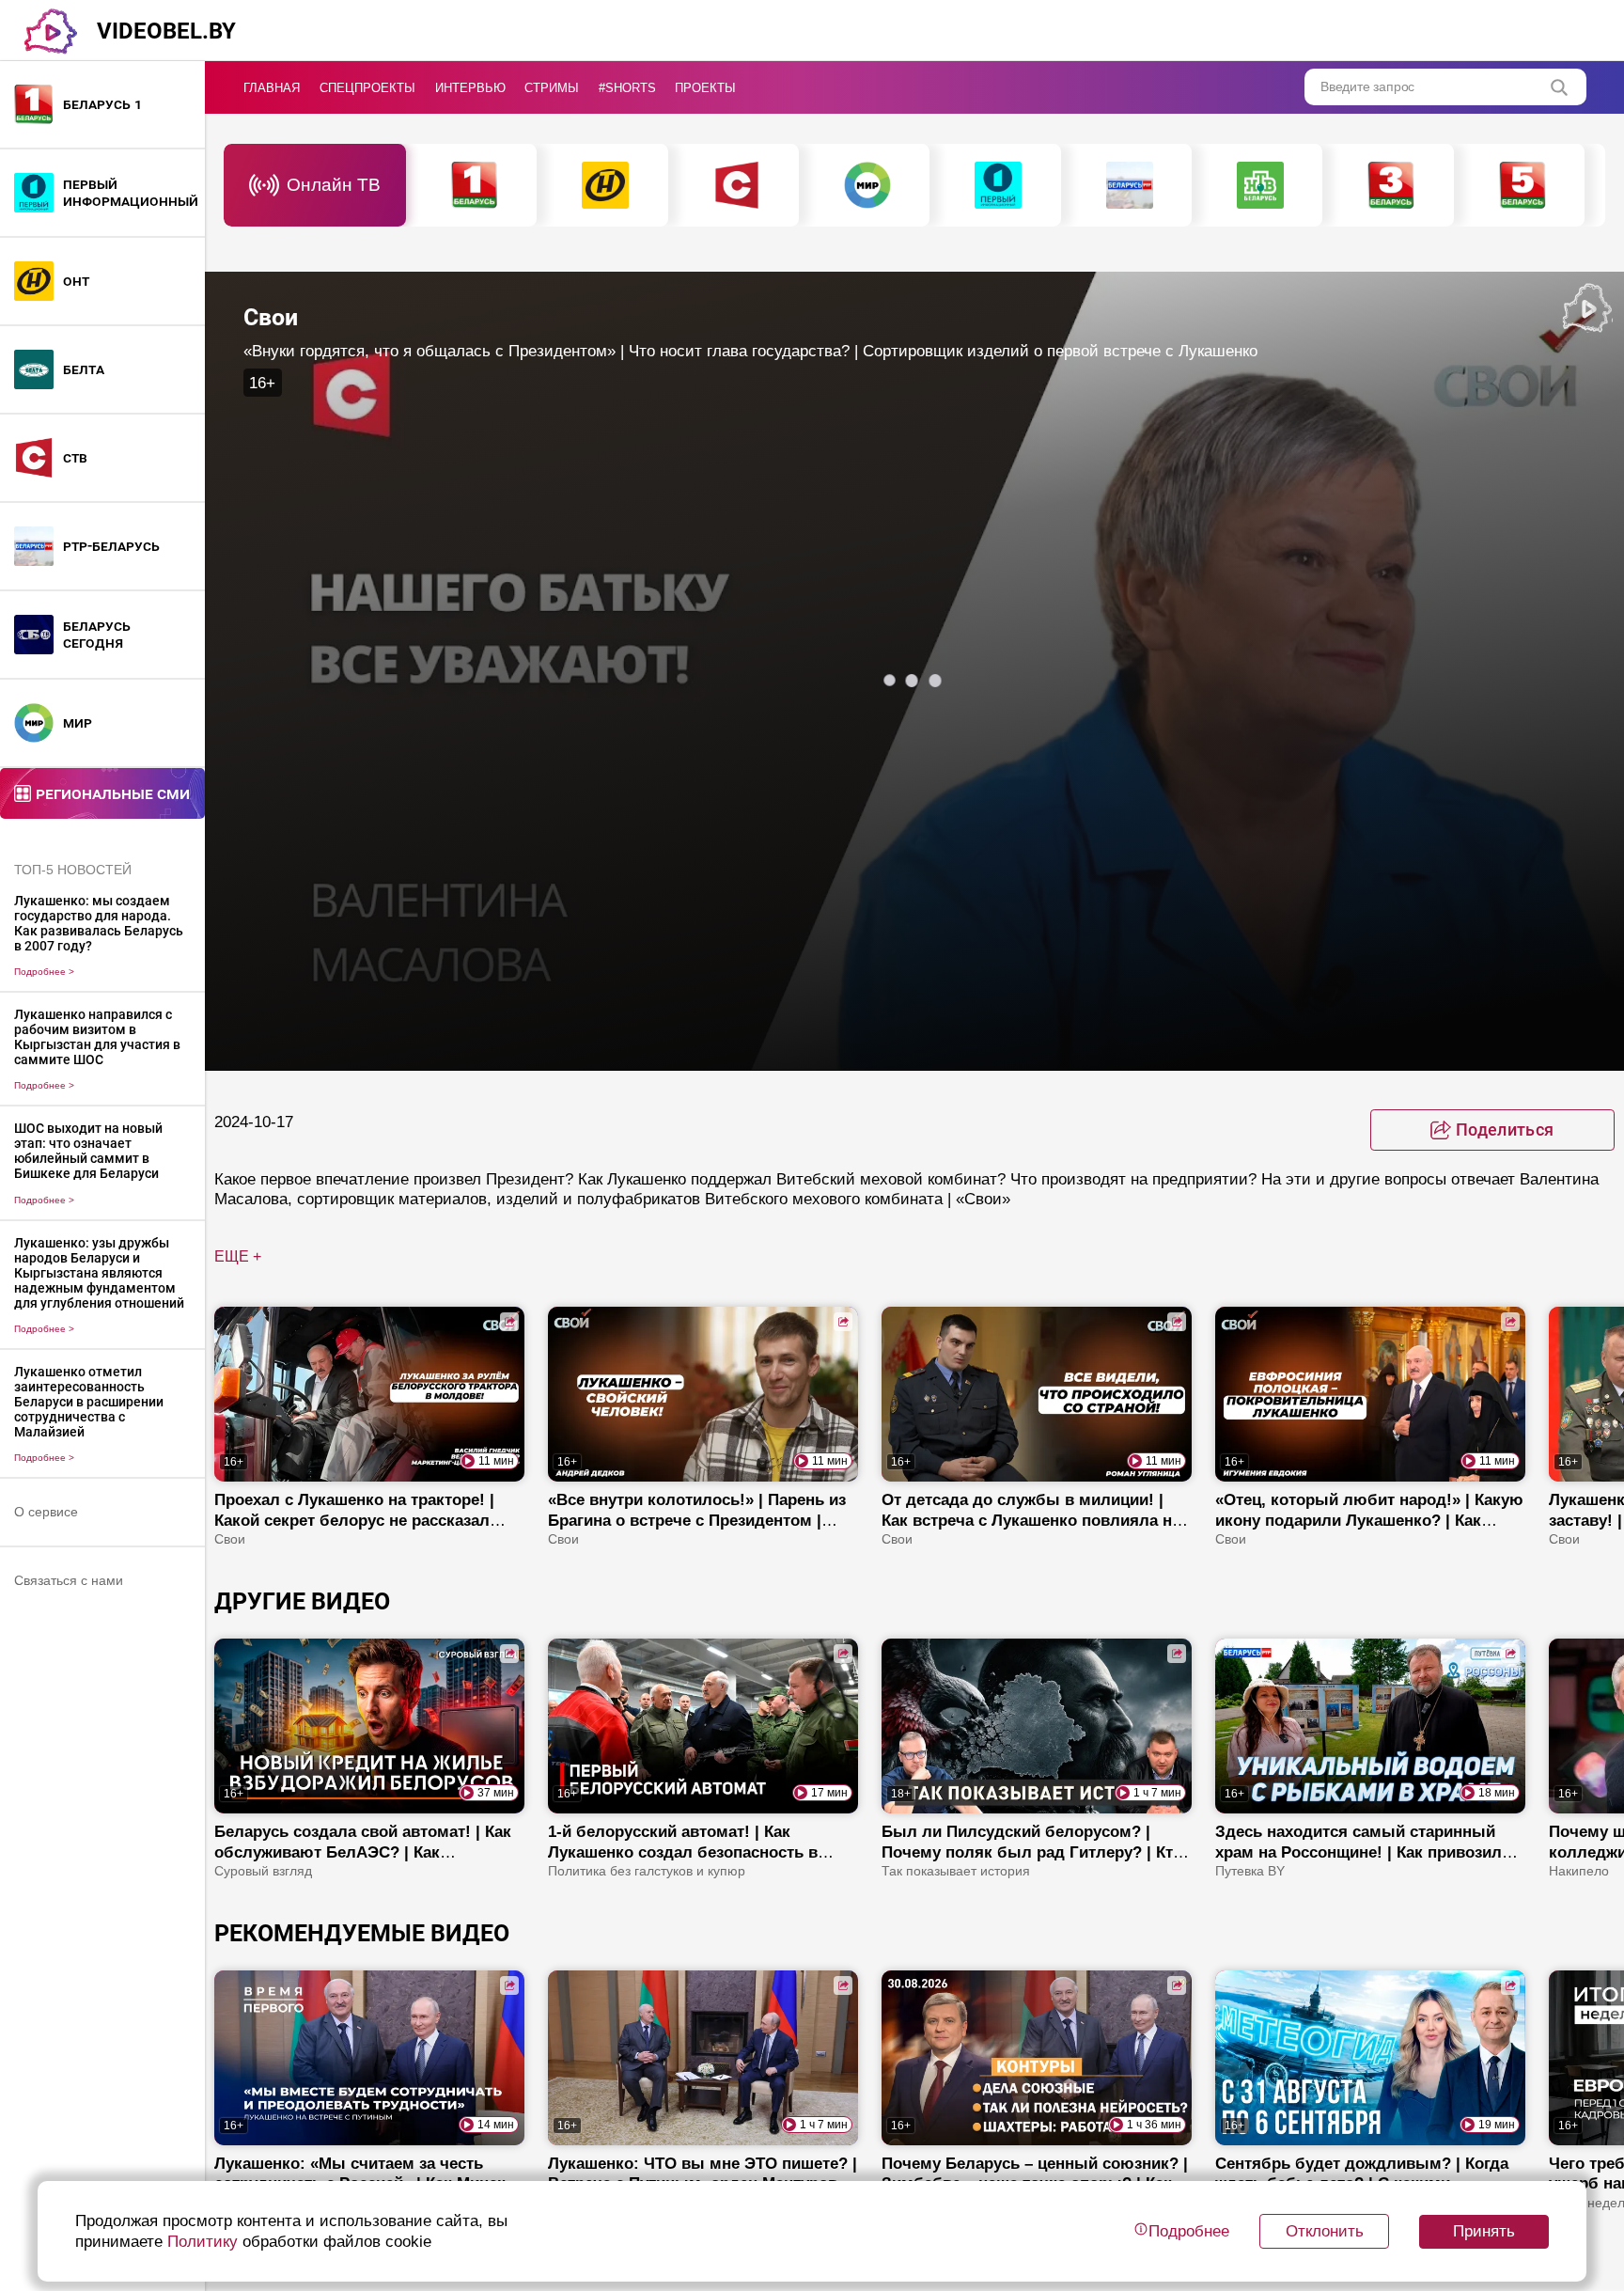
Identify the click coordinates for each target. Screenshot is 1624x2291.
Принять (1484, 2231)
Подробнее (44, 972)
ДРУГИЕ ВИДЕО (302, 1601)
